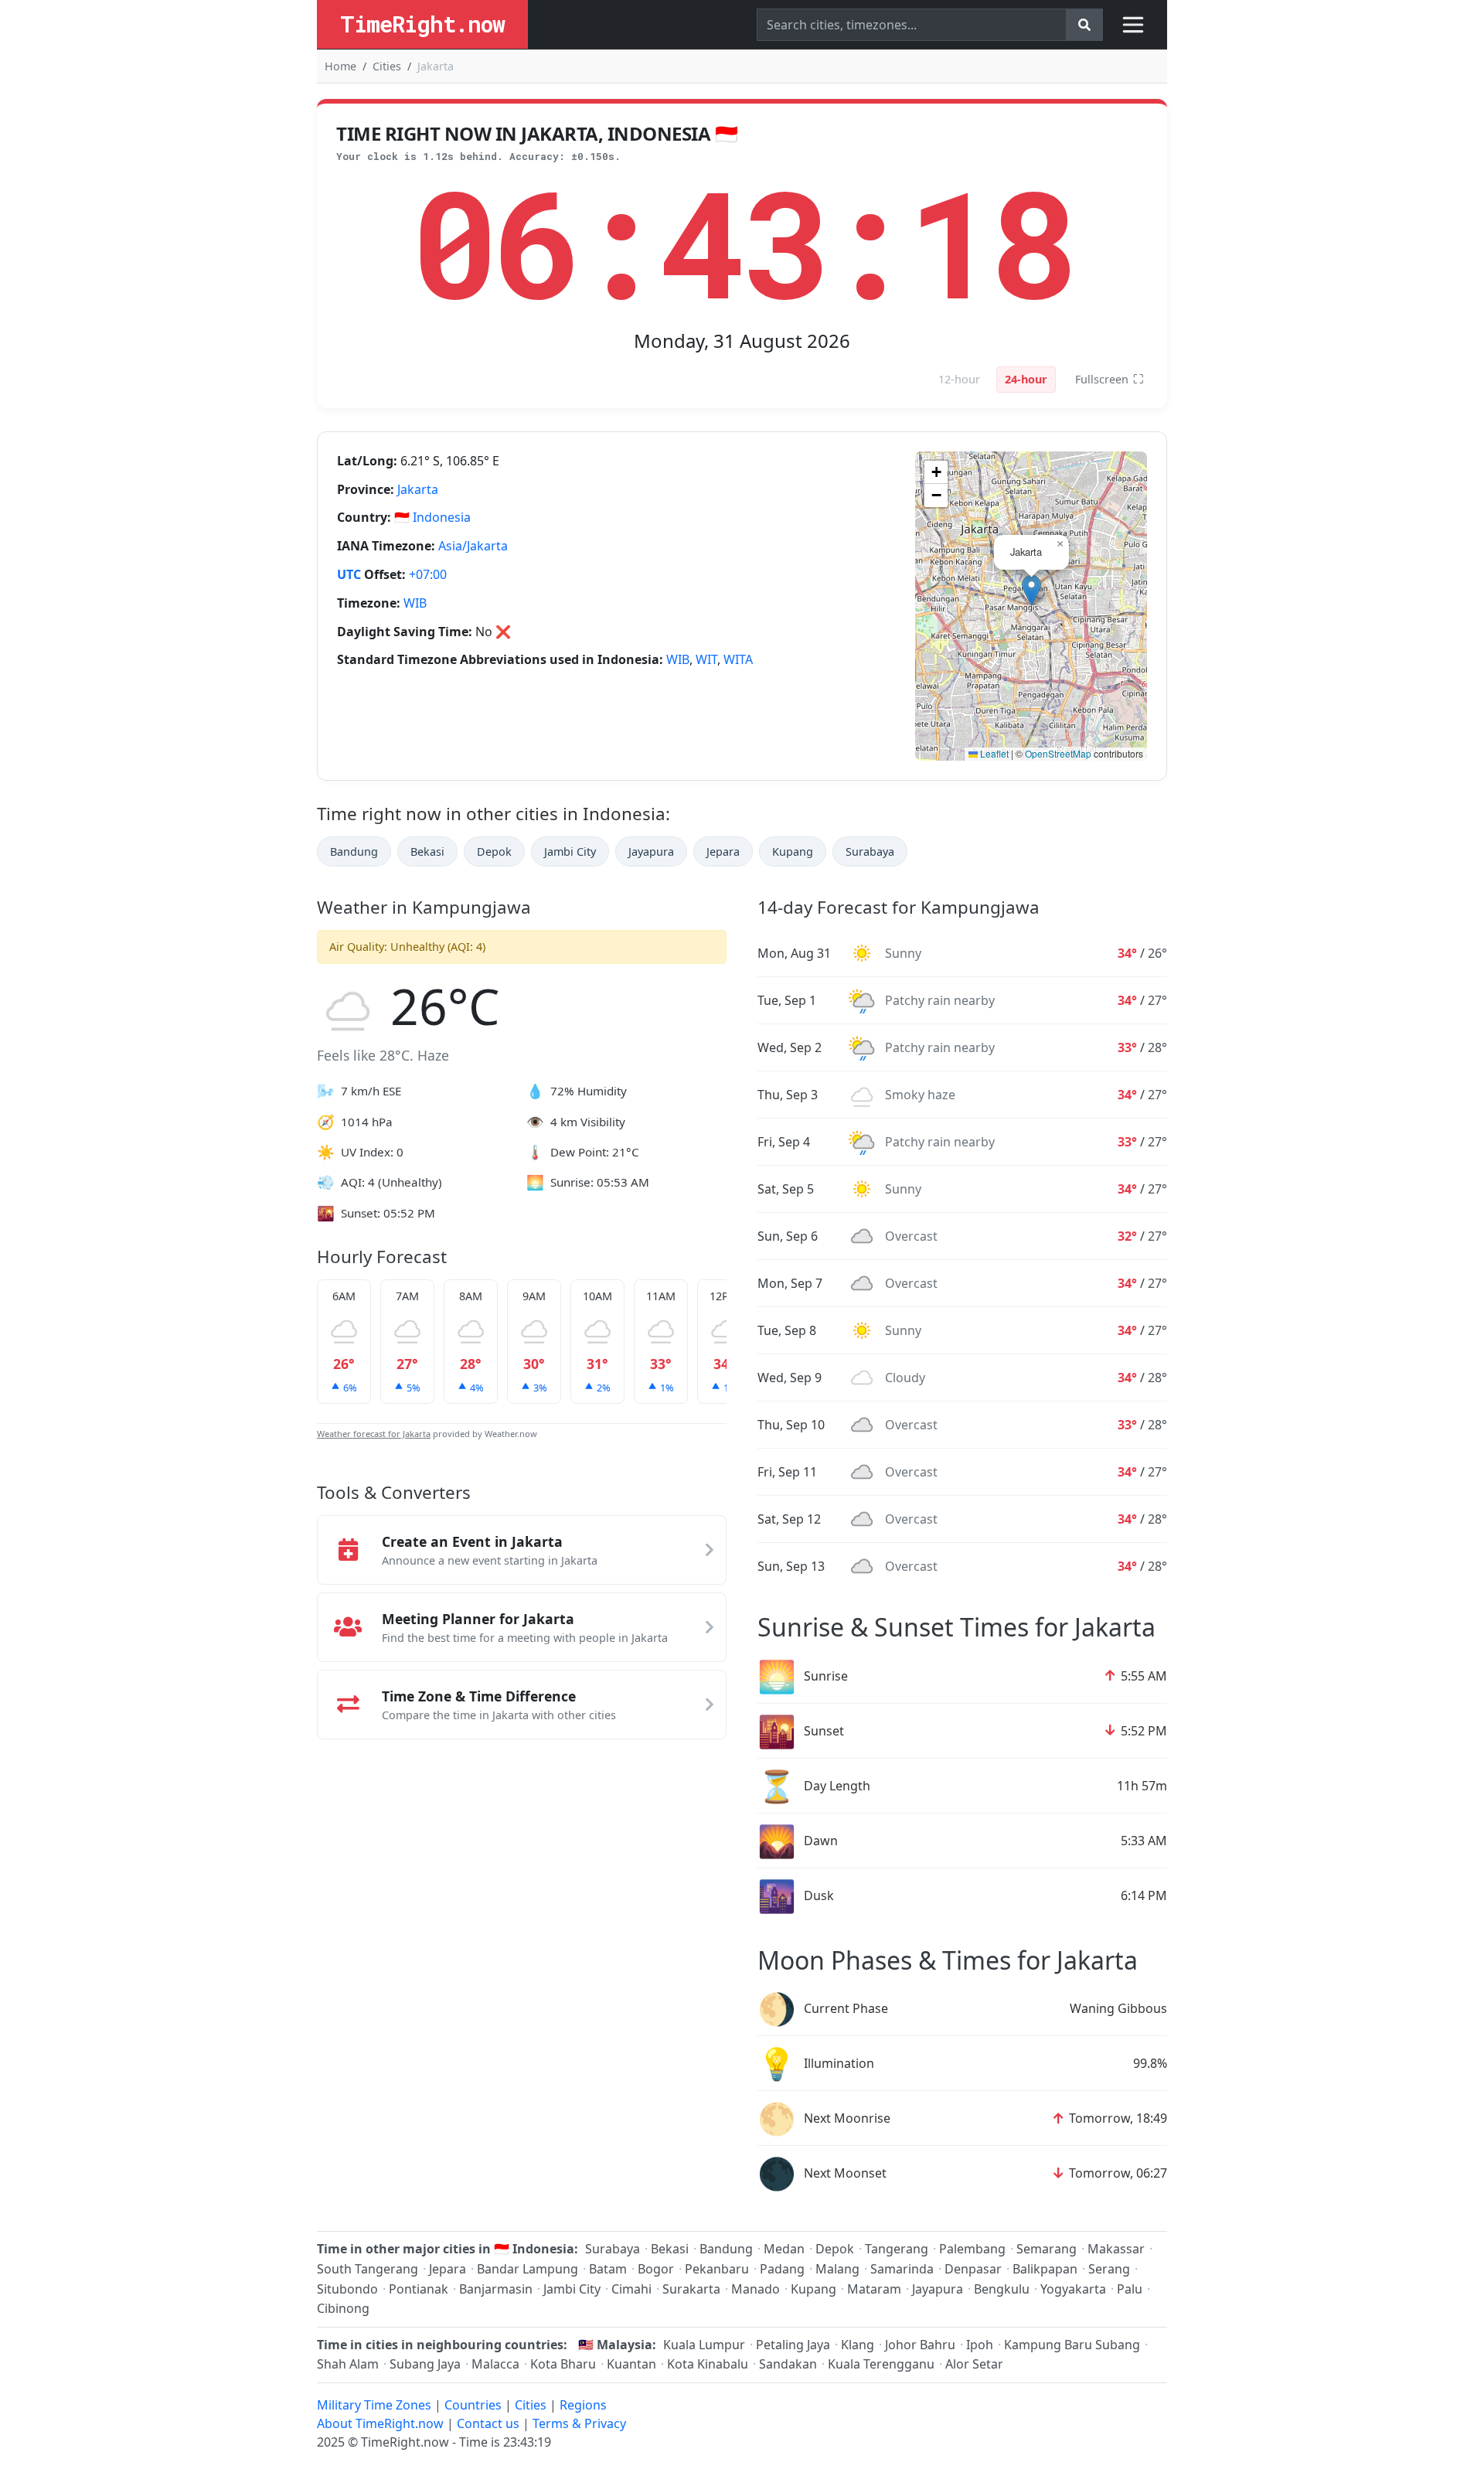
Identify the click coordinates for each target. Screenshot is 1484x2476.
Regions (583, 2405)
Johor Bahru (920, 2345)
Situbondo (347, 2289)
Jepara (723, 851)
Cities (387, 66)
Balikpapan (1045, 2269)
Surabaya (870, 851)
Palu (1130, 2289)
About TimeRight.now (380, 2423)
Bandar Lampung (528, 2269)
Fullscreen (1110, 379)
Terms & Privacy (579, 2423)
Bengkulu (1002, 2289)
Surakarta (691, 2289)
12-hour (959, 379)
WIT (706, 659)
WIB (415, 603)
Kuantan (631, 2364)
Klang (858, 2345)
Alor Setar (974, 2364)
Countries (473, 2405)
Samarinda (902, 2269)
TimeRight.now (422, 24)
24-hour (1026, 379)
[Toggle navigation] (1133, 25)
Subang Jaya (425, 2364)
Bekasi (427, 851)
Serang (1109, 2269)
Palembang (972, 2249)
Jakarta (418, 489)
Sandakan (788, 2364)
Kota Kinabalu (708, 2364)
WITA (738, 659)
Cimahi (631, 2289)
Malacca (495, 2364)
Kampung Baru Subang (1072, 2345)
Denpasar (973, 2269)
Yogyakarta (1073, 2289)
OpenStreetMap (1058, 753)
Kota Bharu (563, 2364)
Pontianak (419, 2289)
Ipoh (980, 2345)
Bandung (354, 851)
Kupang (793, 851)
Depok (494, 851)
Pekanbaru (717, 2269)
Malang (837, 2269)
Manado (756, 2289)
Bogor (656, 2269)
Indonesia (442, 517)
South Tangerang (368, 2269)
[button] (1031, 590)
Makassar (1116, 2249)
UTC (349, 574)
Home (340, 66)
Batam (608, 2269)
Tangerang (897, 2249)
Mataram (874, 2289)
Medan (784, 2249)
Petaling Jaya (793, 2345)
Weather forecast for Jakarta (374, 1434)
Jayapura (651, 851)
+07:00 (428, 574)
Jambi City (570, 851)
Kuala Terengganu (881, 2364)
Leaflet (993, 753)
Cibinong (343, 2308)
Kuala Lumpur (704, 2345)
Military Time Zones (374, 2405)
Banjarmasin (496, 2289)
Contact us (488, 2423)
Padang (782, 2269)
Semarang (1047, 2249)
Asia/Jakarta (473, 546)
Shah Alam (348, 2364)
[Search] (1084, 25)
